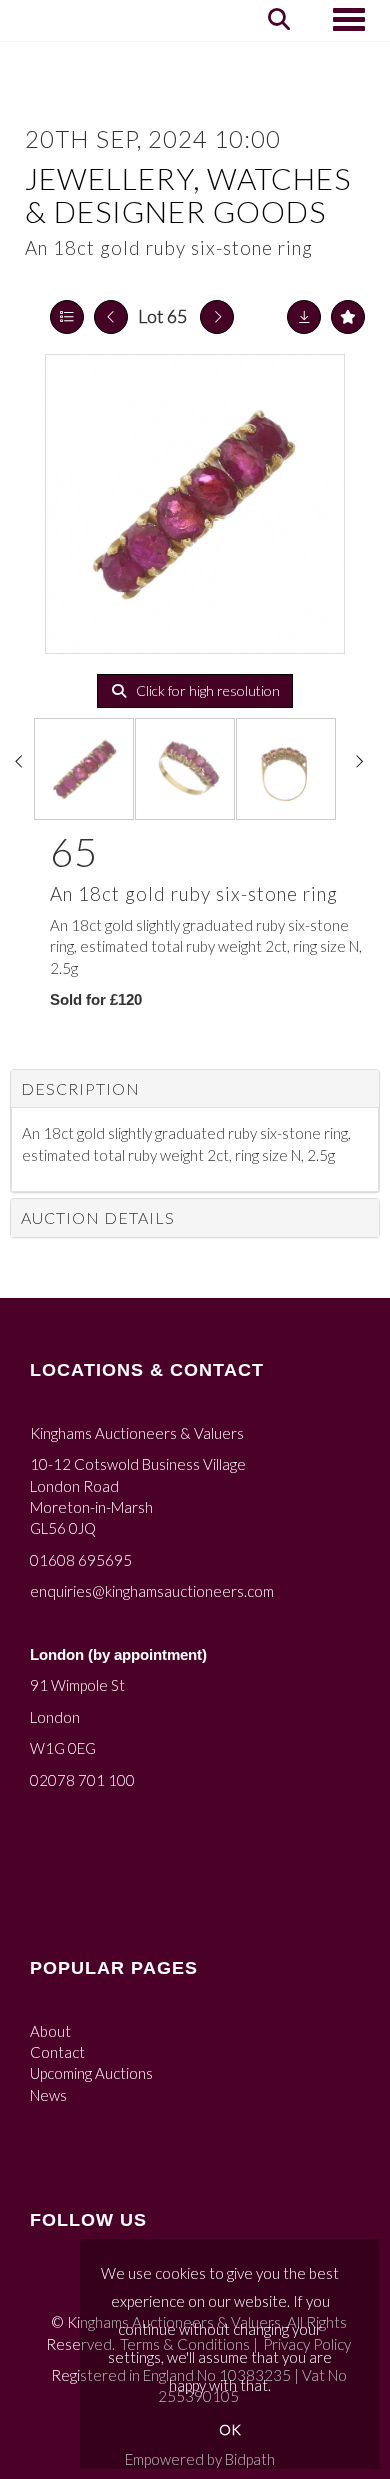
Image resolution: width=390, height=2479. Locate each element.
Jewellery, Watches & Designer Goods (188, 194)
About (50, 2031)
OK (230, 2429)
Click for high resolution (206, 690)
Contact (57, 2052)
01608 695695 (81, 1560)
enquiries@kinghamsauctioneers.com (152, 1591)
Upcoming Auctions (91, 2073)
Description (80, 1088)
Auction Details (98, 1217)
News (48, 2095)
